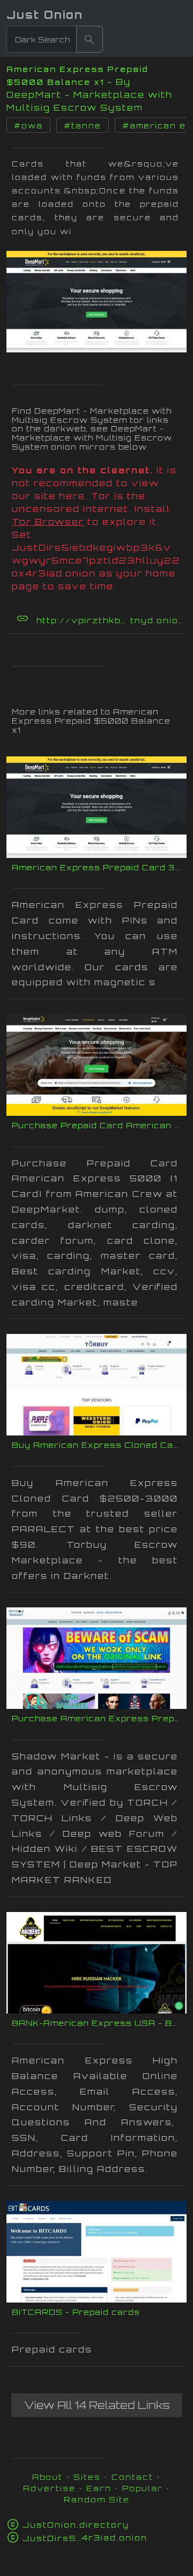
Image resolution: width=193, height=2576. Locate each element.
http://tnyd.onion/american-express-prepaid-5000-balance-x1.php (110, 620)
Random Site (97, 2499)
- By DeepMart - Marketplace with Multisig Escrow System (90, 95)
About (47, 2477)
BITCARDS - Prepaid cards (76, 2312)
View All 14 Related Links (97, 2405)
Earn (99, 2488)
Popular (143, 2488)
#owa (28, 126)
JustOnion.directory (76, 2525)
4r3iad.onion (85, 2538)
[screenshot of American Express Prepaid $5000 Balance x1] (96, 299)
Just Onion (45, 15)
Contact (132, 2477)
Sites (87, 2477)
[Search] (90, 39)
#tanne (83, 126)
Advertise (49, 2488)
